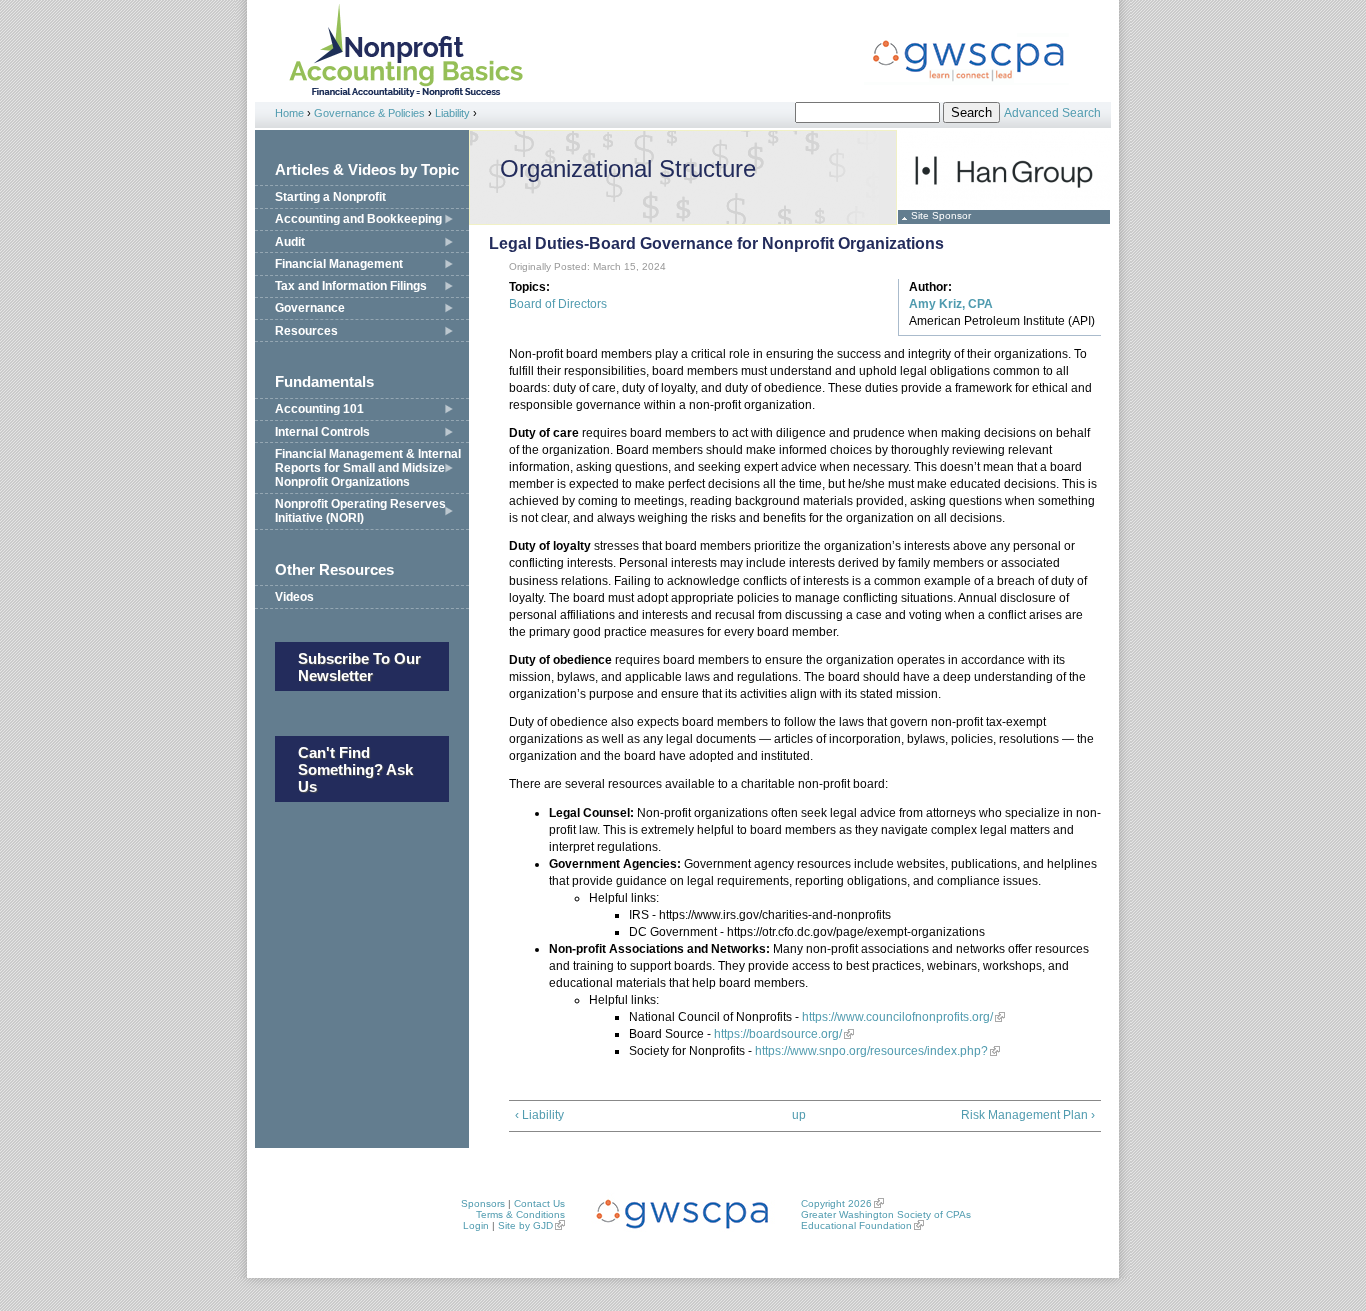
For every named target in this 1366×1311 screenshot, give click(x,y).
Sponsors (483, 1203)
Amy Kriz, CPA (951, 304)
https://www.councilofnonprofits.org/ (897, 1017)
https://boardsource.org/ (776, 1034)
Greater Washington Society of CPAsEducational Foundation (886, 1220)
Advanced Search (1052, 113)
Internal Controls (322, 432)
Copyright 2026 (836, 1203)
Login (476, 1225)
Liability (452, 113)
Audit (290, 242)
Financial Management (339, 264)
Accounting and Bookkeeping (358, 219)
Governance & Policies (369, 113)
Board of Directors (558, 304)
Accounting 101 (319, 409)
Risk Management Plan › (1028, 1115)
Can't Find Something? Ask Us (355, 769)
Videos (294, 597)
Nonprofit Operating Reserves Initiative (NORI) (360, 511)
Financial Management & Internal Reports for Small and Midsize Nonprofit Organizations (368, 468)
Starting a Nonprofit (330, 197)
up (799, 1115)
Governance (310, 308)
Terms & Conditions (520, 1214)
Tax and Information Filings (351, 286)
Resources (306, 331)
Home (289, 113)
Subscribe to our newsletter (359, 667)
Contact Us (539, 1203)
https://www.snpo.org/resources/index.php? (870, 1051)
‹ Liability (539, 1115)
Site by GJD (525, 1225)
